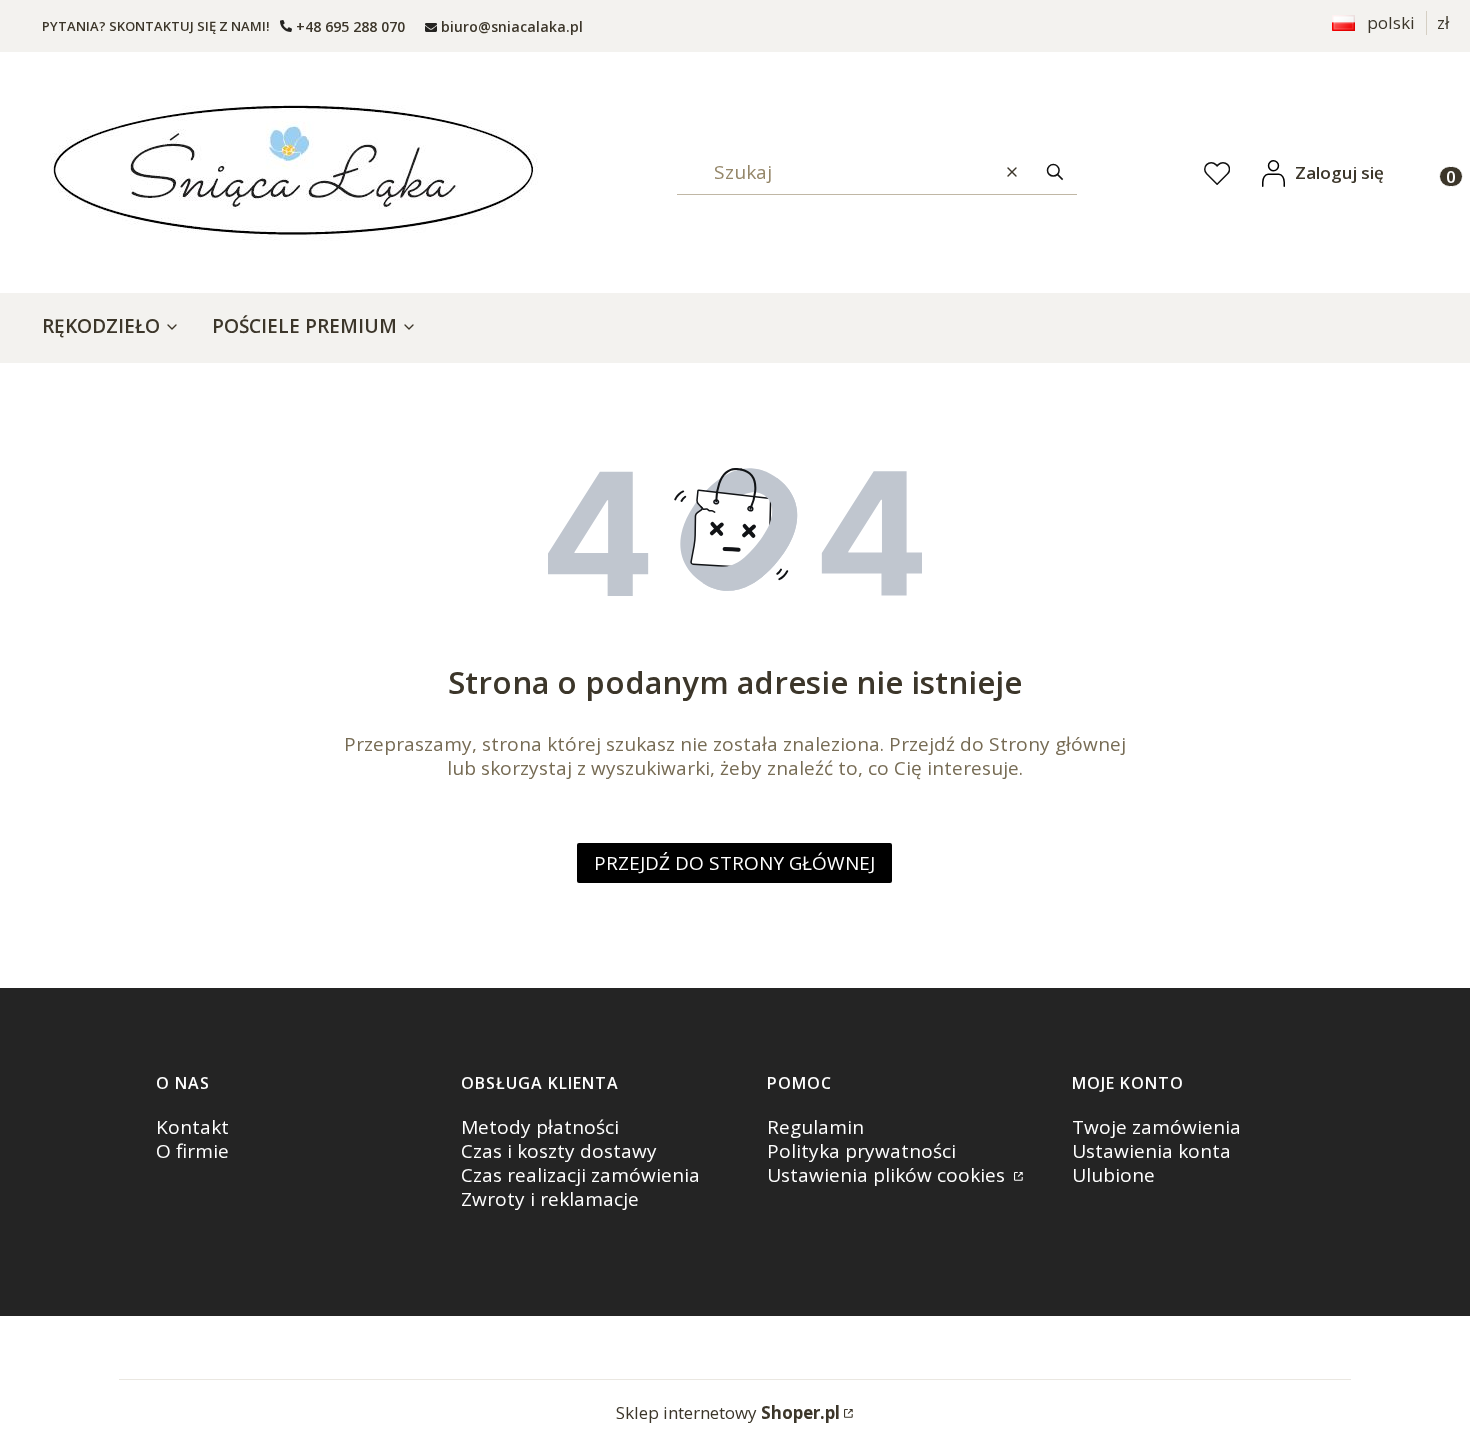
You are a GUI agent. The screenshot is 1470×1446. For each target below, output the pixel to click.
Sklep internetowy (728, 1412)
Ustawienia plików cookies (888, 1175)
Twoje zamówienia (1156, 1127)
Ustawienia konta (1151, 1151)
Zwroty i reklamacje (550, 1199)
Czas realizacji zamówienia (580, 1175)
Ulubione (1113, 1175)
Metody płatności (540, 1127)
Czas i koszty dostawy (559, 1151)
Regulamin (815, 1127)
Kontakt (192, 1127)
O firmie (192, 1151)
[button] (1055, 172)
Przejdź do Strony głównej (734, 863)
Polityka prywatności (861, 1151)
